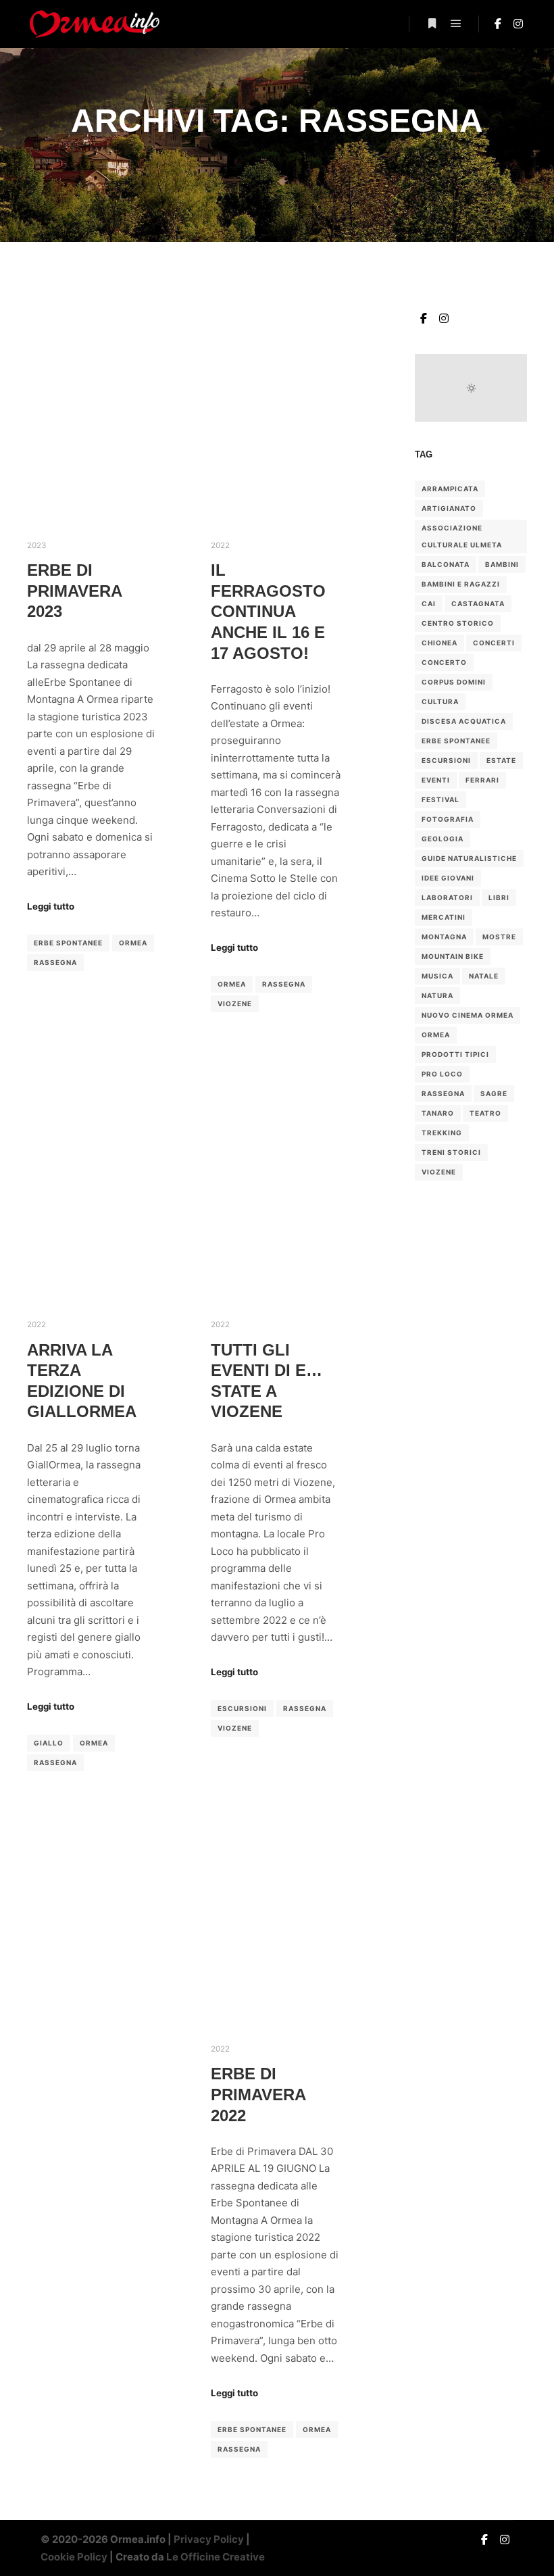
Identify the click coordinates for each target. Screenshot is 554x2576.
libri (499, 897)
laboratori (447, 897)
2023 (36, 545)
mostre (499, 937)
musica (437, 976)
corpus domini (454, 682)
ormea (133, 943)
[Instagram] (518, 24)
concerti (494, 643)
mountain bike (453, 956)
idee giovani (448, 878)
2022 (220, 545)
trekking (442, 1133)
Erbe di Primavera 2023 (74, 591)
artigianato (449, 508)
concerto (444, 662)
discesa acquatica (464, 721)
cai (429, 603)
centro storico (458, 623)
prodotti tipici (455, 1054)
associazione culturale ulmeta (462, 536)
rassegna (55, 962)
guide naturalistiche (469, 858)
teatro (485, 1113)
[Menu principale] (456, 24)
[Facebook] (498, 24)
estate (501, 760)
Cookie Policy (74, 2557)
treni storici (451, 1152)
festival (440, 799)
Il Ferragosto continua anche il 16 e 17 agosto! (268, 612)
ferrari (482, 780)
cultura (440, 701)
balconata (446, 564)
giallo (49, 1743)
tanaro (438, 1113)
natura (437, 995)
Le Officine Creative (216, 2557)
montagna (444, 937)
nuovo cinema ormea (468, 1015)
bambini (502, 564)
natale (484, 976)
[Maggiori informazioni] (432, 24)
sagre (494, 1093)
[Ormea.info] (95, 24)
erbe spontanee (68, 943)
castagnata (478, 603)
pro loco (442, 1074)
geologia (443, 839)
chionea (439, 643)
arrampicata (450, 489)
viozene (235, 1004)
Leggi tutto (51, 906)
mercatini (444, 917)
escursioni (242, 1708)
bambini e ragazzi (461, 584)
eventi (436, 780)
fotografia (448, 819)
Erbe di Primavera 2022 (258, 2095)
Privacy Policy (209, 2539)
